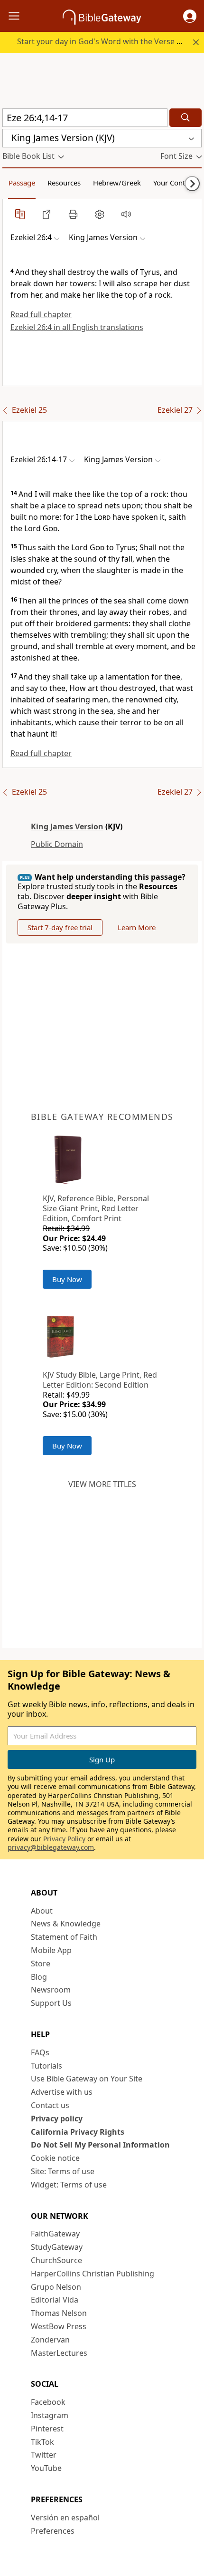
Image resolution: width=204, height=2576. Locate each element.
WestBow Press (59, 2326)
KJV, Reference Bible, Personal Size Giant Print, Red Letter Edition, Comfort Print (96, 1208)
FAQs (40, 2052)
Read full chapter (41, 314)
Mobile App (51, 1950)
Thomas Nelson (59, 2313)
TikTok (42, 2442)
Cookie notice (55, 2158)
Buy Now (67, 1279)
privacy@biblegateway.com (51, 1847)
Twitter (44, 2455)
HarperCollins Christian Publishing (93, 2274)
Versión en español (65, 2518)
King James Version (67, 826)
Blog (39, 1977)
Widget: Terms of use (69, 2185)
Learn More (137, 927)
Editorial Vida (55, 2300)
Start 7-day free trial (60, 927)
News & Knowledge (66, 1924)
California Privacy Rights (78, 2132)
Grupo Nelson (56, 2287)
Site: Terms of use (63, 2171)
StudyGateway (57, 2247)
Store (41, 1964)
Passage (22, 183)
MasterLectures (59, 2353)
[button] (190, 16)
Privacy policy (57, 2119)
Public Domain (57, 844)
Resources (64, 183)
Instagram (50, 2415)
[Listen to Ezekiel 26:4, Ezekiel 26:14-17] (126, 214)
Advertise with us (62, 2092)
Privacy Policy (64, 1839)
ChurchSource (56, 2260)
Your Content (174, 183)
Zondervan (50, 2340)
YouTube (46, 2468)
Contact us (50, 2105)
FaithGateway (55, 2234)
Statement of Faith (64, 1937)
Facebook (48, 2402)
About (42, 1911)
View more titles (102, 1484)
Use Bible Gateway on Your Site (87, 2079)
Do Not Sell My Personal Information (100, 2145)
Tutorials (46, 2066)
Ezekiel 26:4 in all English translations (77, 327)
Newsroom (51, 1990)
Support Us (51, 2003)
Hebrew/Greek (117, 183)
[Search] (185, 118)
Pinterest (47, 2429)
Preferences (53, 2531)
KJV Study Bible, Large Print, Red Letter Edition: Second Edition (100, 1380)
